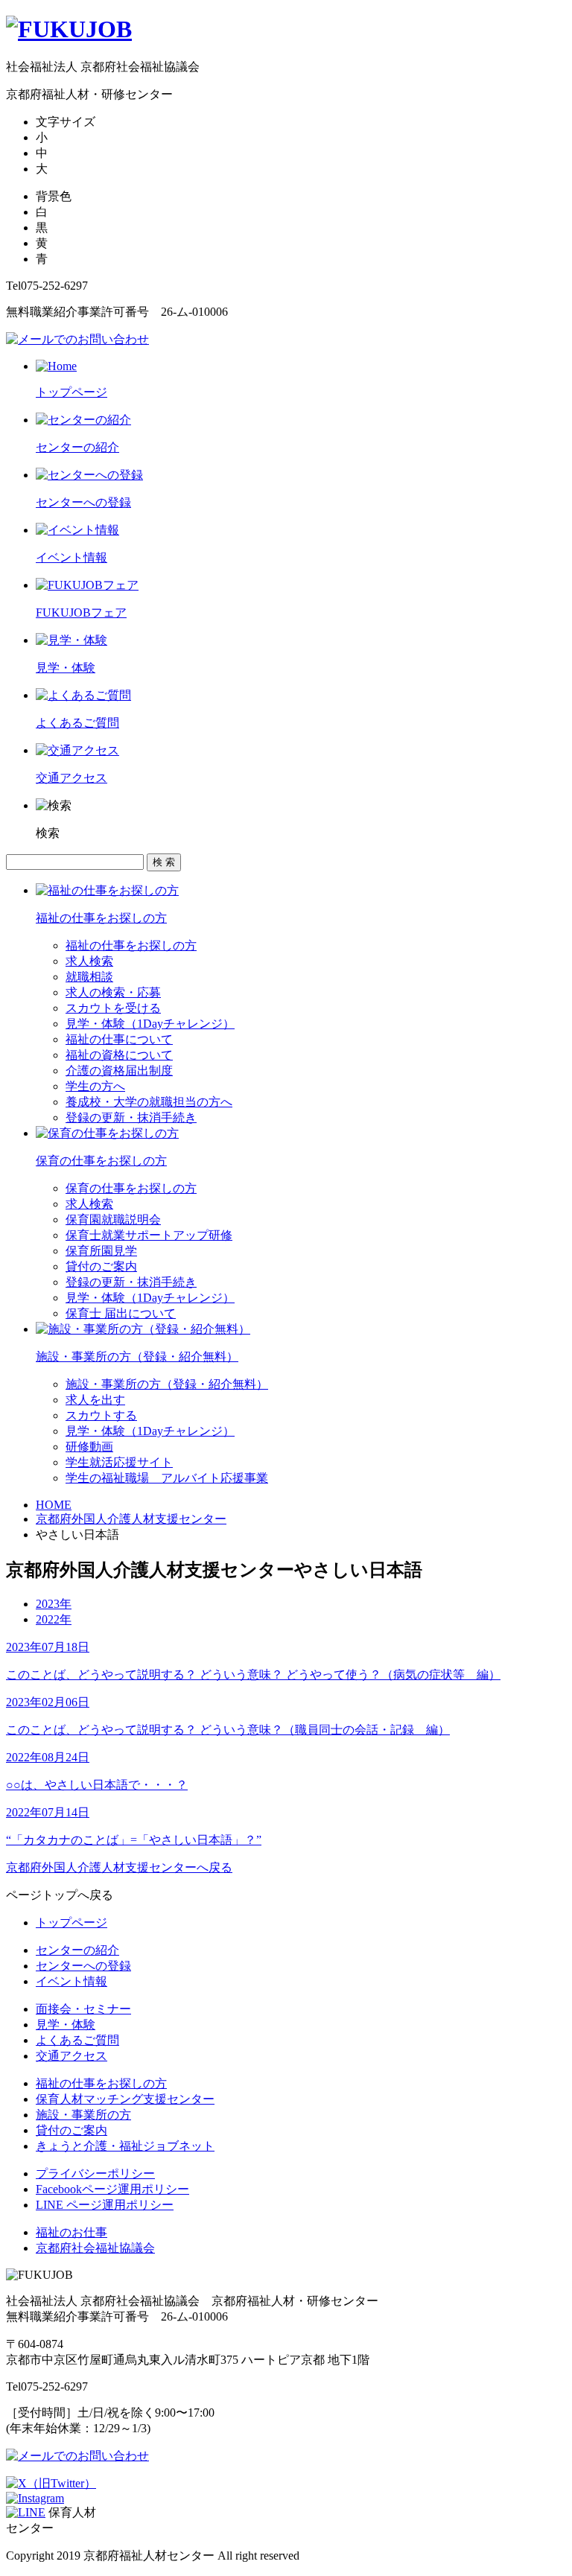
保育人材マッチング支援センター (125, 2099)
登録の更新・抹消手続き (131, 1117)
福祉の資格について (119, 1055)
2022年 (54, 1619)
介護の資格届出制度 (119, 1071)
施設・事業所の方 (83, 2115)
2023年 (54, 1604)
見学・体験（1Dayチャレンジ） (150, 1024)
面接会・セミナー (83, 2009)
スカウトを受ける (113, 1008)
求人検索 (89, 961)
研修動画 (89, 1447)
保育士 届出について (121, 1313)
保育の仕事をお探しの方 (131, 1188)
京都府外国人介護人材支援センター (131, 1519)
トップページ (71, 1923)
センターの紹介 (77, 1950)
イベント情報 (71, 1981)
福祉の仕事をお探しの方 (131, 945)
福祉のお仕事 (71, 2232)
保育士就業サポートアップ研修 (149, 1235)
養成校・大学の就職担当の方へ (149, 1102)
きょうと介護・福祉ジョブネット (125, 2146)
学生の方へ (95, 1086)
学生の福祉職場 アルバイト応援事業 (167, 1478)
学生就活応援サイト (119, 1462)
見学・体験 (66, 2025)
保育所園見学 (101, 1251)
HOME (54, 1505)
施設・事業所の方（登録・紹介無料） (167, 1384)
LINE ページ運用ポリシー (105, 2205)
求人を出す (95, 1400)
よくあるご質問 (77, 2040)
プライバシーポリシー (95, 2173)
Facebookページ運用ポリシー (112, 2189)
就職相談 (89, 977)
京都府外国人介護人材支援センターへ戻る (119, 1867)
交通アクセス (71, 2056)
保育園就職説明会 (113, 1219)
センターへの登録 (83, 1966)
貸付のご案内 (101, 1266)
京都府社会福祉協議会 (95, 2248)
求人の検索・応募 (113, 992)
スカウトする (101, 1415)
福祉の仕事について (119, 1039)
